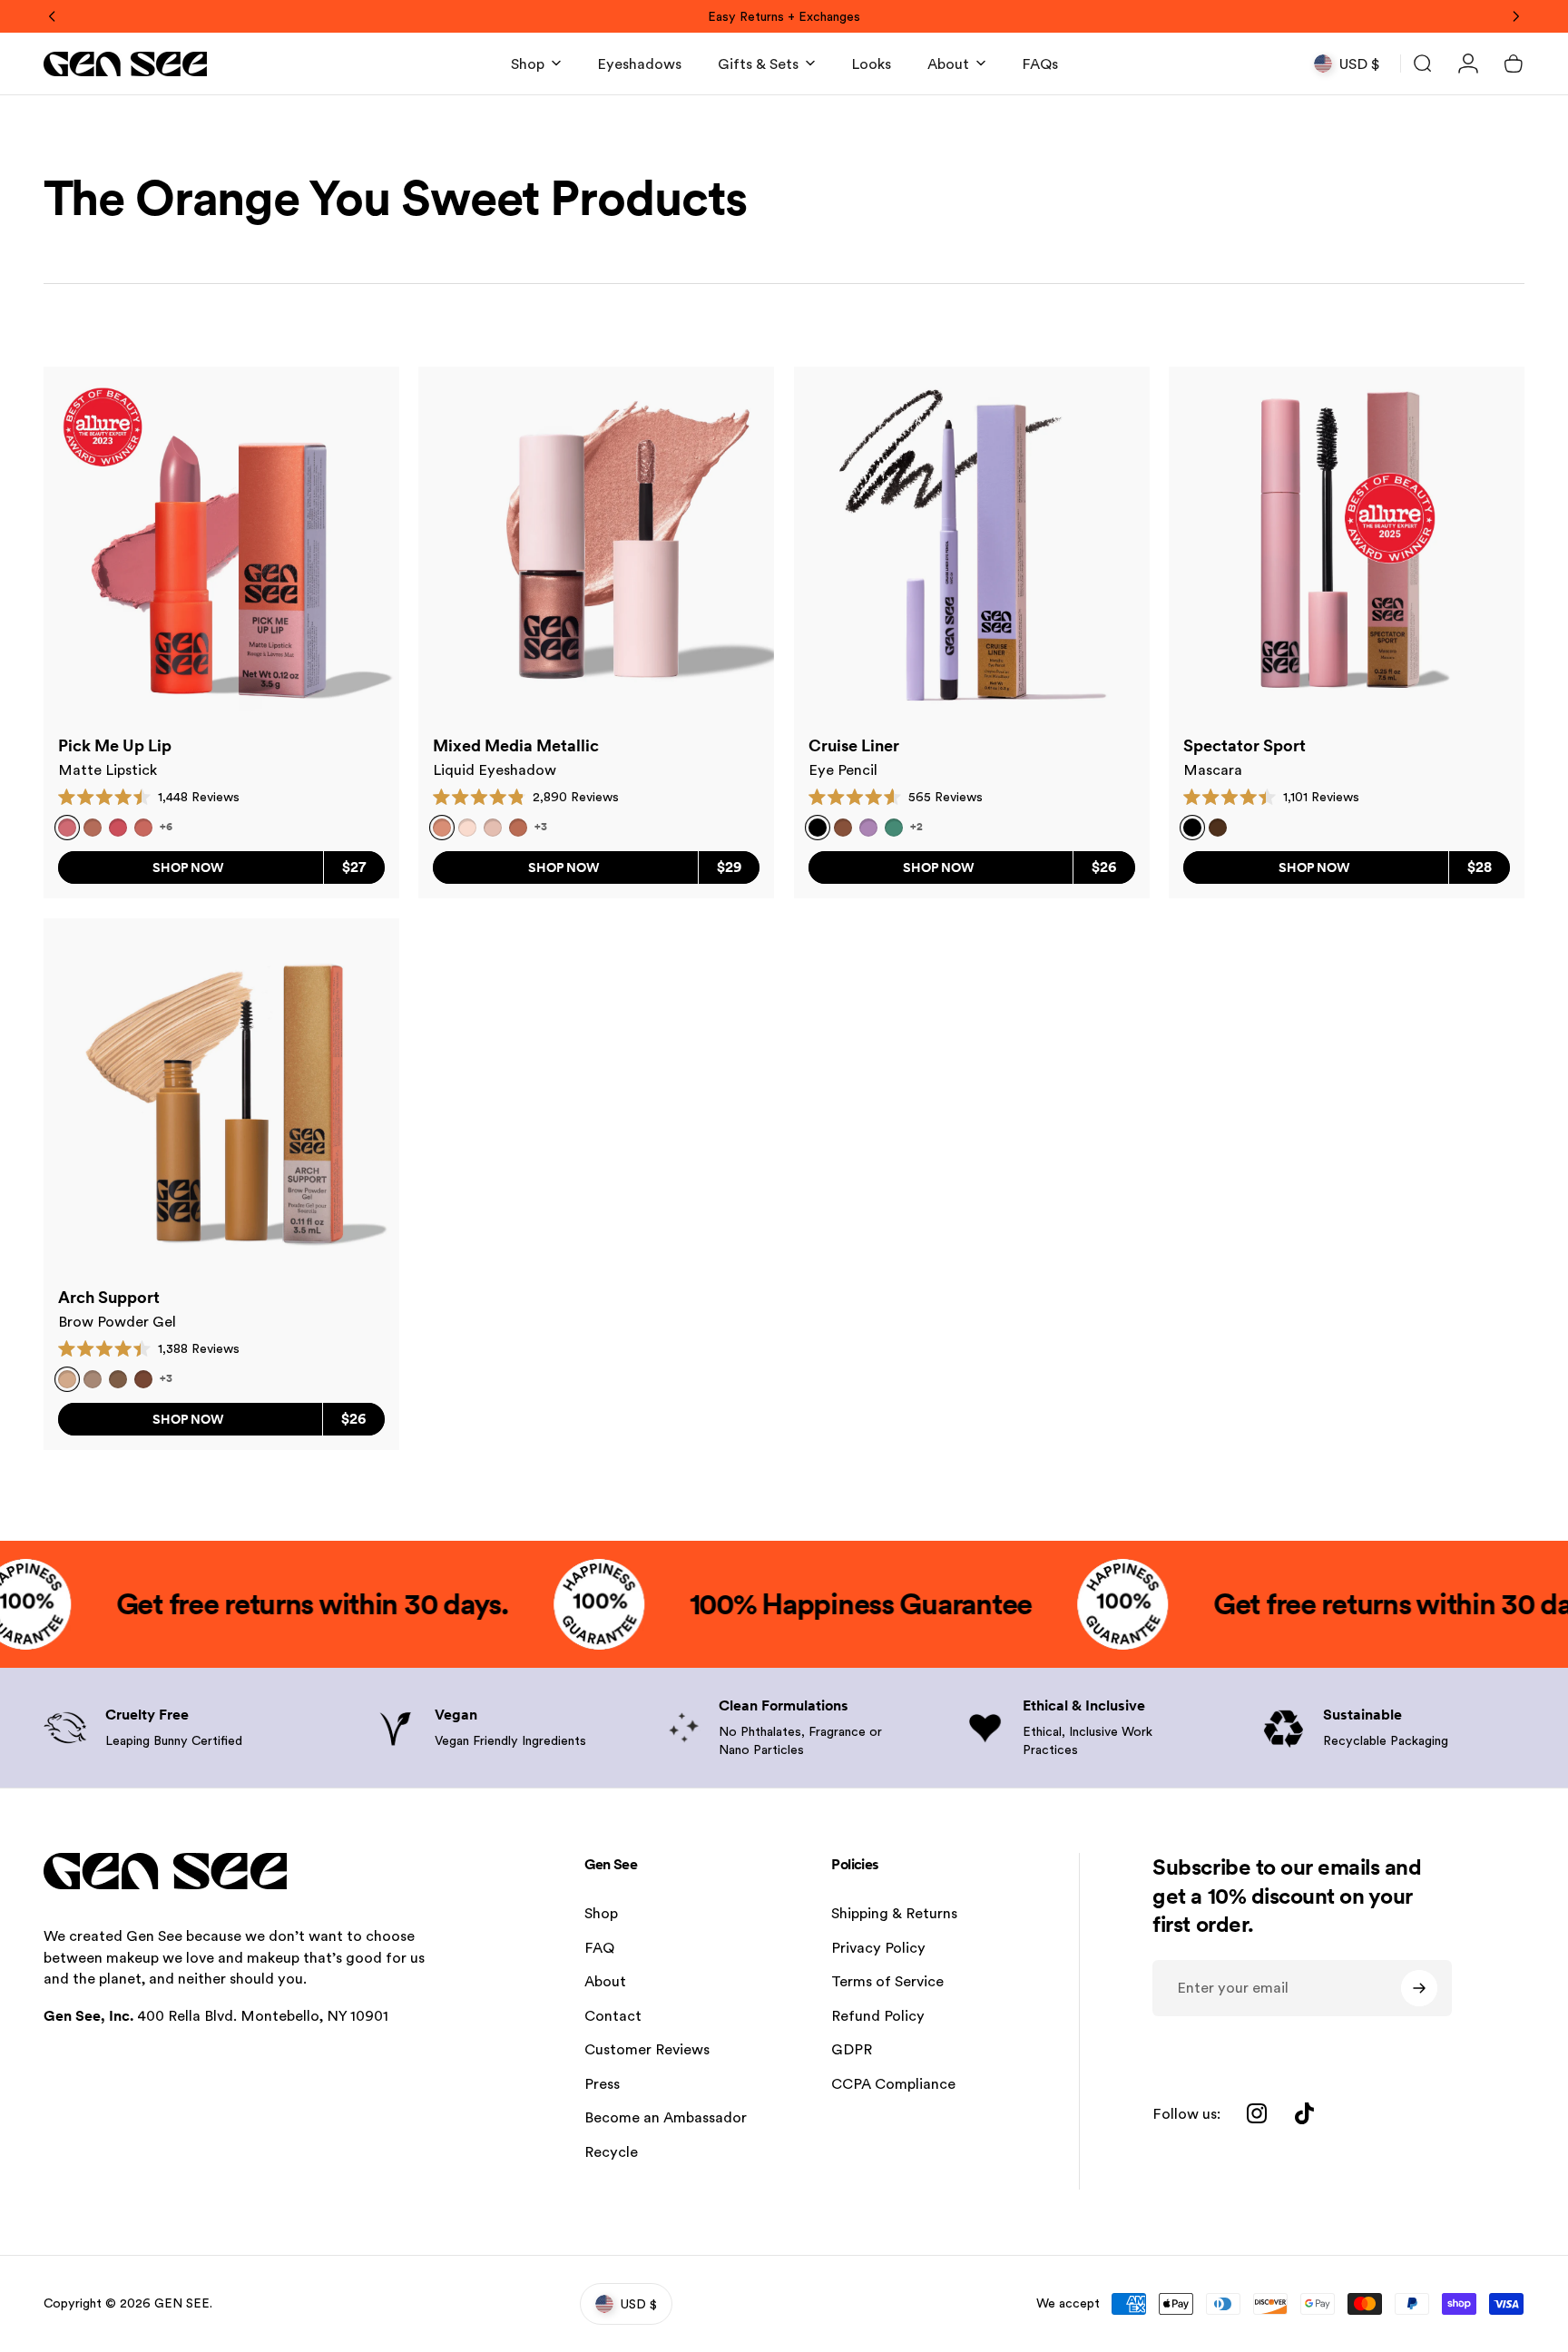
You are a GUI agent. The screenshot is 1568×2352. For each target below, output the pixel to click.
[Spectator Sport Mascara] (1347, 544)
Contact (613, 2016)
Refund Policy (878, 2016)
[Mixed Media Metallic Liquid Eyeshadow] (596, 544)
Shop (601, 1913)
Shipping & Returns (894, 1913)
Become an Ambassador (666, 2117)
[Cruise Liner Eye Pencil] (972, 544)
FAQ (599, 1948)
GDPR (852, 2049)
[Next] (1515, 16)
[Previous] (53, 16)
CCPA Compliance (893, 2084)
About (605, 1981)
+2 (916, 827)
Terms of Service (887, 1981)
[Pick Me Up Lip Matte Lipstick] (221, 544)
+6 (166, 827)
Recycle (611, 2152)
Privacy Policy (878, 1948)
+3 (541, 827)
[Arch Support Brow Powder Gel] (221, 1096)
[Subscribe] (1419, 1988)
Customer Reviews (647, 2049)
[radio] (93, 828)
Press (602, 2084)
